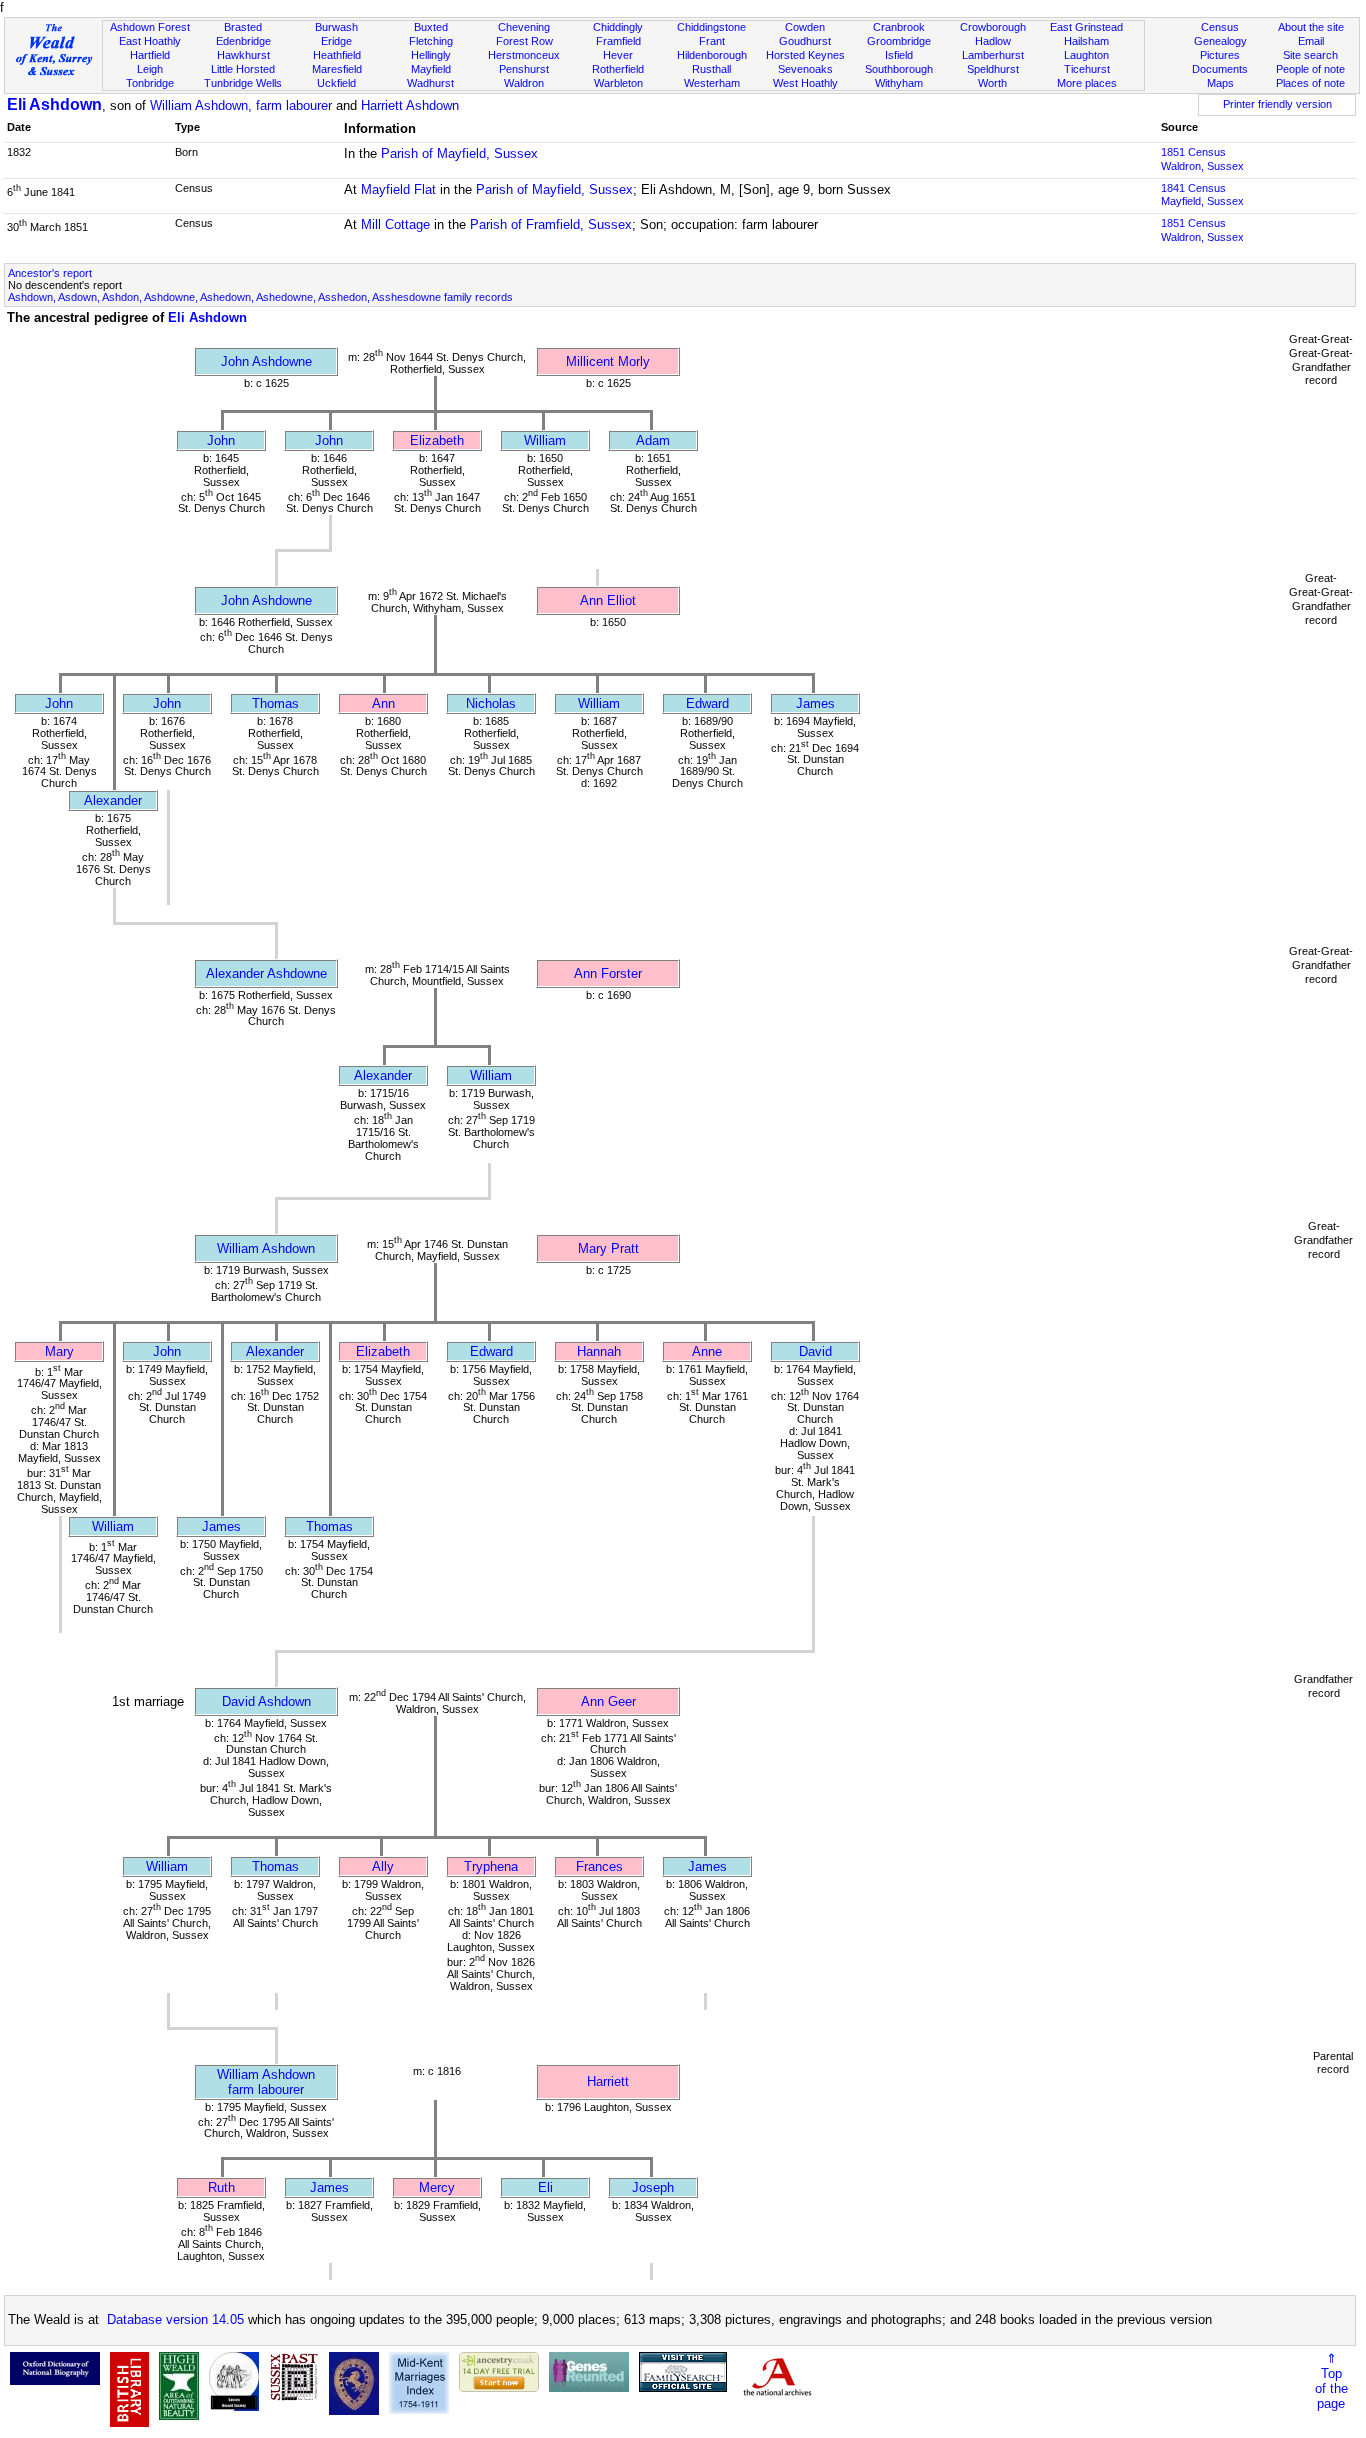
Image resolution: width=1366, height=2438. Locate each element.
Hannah (599, 1351)
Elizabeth (437, 440)
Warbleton (618, 83)
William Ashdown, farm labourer (241, 105)
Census (1220, 27)
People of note (1310, 69)
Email (1311, 41)
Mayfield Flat (398, 189)
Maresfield (337, 69)
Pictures (1220, 55)
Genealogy (1220, 41)
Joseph (653, 2187)
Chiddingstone (711, 27)
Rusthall (711, 69)
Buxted (431, 27)
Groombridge (899, 41)
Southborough (899, 69)
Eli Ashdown (54, 104)
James (815, 703)
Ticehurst (1087, 69)
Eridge (336, 41)
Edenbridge (243, 41)
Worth (992, 83)
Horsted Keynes (805, 55)
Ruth (221, 2187)
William (545, 440)
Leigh (150, 69)
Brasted (243, 27)
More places (1087, 83)
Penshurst (524, 69)
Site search (1310, 55)
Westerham (712, 83)
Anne (707, 1351)
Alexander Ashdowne (266, 973)
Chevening (524, 27)
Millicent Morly (608, 361)
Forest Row (524, 41)
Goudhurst (805, 41)
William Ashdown (266, 1248)
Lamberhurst (993, 55)
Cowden (805, 27)
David (815, 1351)
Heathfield (337, 55)
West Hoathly (805, 83)
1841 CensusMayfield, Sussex (1202, 195)
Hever (618, 55)
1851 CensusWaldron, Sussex (1202, 159)
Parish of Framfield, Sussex (551, 224)
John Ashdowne (266, 361)
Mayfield (431, 69)
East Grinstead (1086, 27)
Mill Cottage (395, 224)
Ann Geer (608, 1701)
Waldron (524, 83)
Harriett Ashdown (410, 105)
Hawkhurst (243, 55)
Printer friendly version (1277, 104)
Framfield (618, 41)
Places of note (1310, 83)
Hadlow (993, 41)
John (221, 440)
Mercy (437, 2187)
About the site (1311, 27)
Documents (1220, 69)
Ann (383, 703)
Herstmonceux (524, 55)
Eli (545, 2187)
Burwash (336, 27)
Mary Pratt (608, 1248)
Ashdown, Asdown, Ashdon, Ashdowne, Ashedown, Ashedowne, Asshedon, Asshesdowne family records (260, 297)
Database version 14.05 (175, 2319)
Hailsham (1086, 41)
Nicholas (491, 703)
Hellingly (431, 55)
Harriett (608, 2081)
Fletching (431, 41)
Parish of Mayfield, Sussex (459, 153)
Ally (383, 1866)
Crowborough (993, 27)
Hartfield (150, 55)
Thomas (275, 703)
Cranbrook (899, 27)
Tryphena (491, 1866)
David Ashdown (266, 1701)
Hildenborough (712, 55)
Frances (599, 1866)
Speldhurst (993, 69)
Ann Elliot (608, 600)
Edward (707, 703)
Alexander (113, 800)
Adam (653, 440)
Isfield (899, 55)
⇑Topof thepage (1331, 2381)
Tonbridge (150, 83)
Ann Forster (608, 973)
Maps (1220, 83)
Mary (59, 1351)
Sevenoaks (805, 69)
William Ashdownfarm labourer (266, 2082)
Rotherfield (618, 69)
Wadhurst (430, 83)
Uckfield (336, 83)
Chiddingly (618, 27)
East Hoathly (150, 41)
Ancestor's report (50, 273)
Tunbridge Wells (243, 83)
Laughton (1086, 55)
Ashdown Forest (150, 27)
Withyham (899, 83)
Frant (712, 41)
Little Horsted (243, 69)
